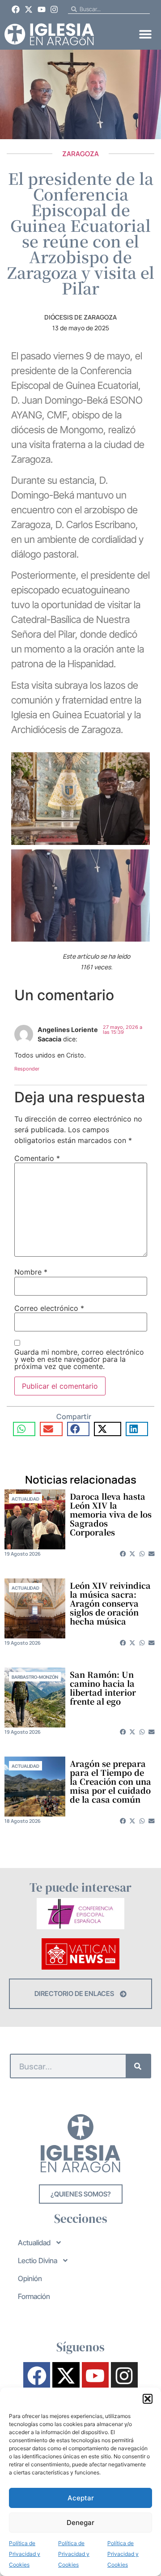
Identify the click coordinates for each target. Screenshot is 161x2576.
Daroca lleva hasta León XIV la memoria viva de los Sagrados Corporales (111, 1514)
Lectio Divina (38, 2260)
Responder (27, 1069)
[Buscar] (138, 2066)
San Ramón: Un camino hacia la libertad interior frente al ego (103, 1688)
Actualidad (25, 1499)
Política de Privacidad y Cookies (25, 2554)
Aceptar (81, 2498)
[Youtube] (42, 9)
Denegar (80, 2523)
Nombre (31, 1272)
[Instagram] (54, 9)
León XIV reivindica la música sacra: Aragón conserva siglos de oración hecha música (110, 1603)
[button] (148, 2399)
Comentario (37, 1158)
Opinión (30, 2278)
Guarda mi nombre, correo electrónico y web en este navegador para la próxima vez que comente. (79, 1359)
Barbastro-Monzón (35, 1677)
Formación (34, 2296)
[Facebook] (16, 9)
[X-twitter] (29, 9)
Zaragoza (80, 154)
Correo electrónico (49, 1308)
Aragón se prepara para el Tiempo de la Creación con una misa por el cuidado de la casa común (110, 1781)
